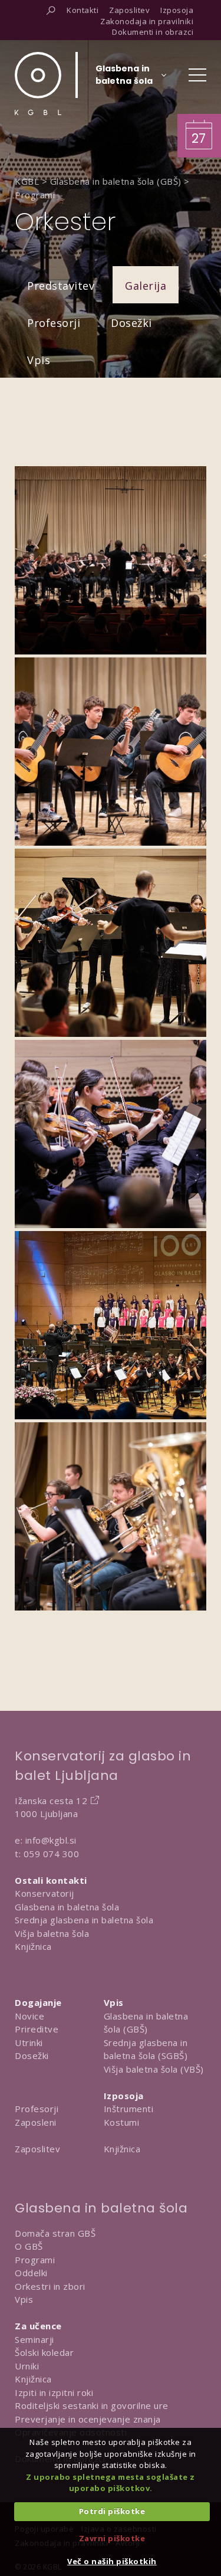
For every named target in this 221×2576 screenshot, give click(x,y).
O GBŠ (29, 2246)
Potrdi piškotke (112, 2511)
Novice (29, 2016)
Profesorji (54, 323)
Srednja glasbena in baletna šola (84, 1920)
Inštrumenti (129, 2109)
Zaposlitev (37, 2149)
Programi (35, 2260)
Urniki (27, 2366)
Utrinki (29, 2043)
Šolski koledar (44, 2352)
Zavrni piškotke (112, 2538)
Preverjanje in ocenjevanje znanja (88, 2419)
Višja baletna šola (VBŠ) (154, 2069)
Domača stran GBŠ (55, 2233)
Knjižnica (33, 1946)
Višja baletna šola (52, 1933)
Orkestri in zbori (50, 2286)
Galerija (146, 286)
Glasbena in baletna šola (67, 1907)
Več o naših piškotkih (112, 2561)
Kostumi (122, 2122)
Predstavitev (61, 286)
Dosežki (131, 323)
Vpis (39, 360)
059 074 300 (52, 1854)
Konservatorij (44, 1893)
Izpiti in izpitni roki (54, 2392)
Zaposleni (36, 2122)
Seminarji (34, 2339)
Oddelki (31, 2273)
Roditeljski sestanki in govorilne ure (92, 2405)
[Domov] (38, 84)
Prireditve (37, 2029)
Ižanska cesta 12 (51, 1801)
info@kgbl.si (51, 1840)
